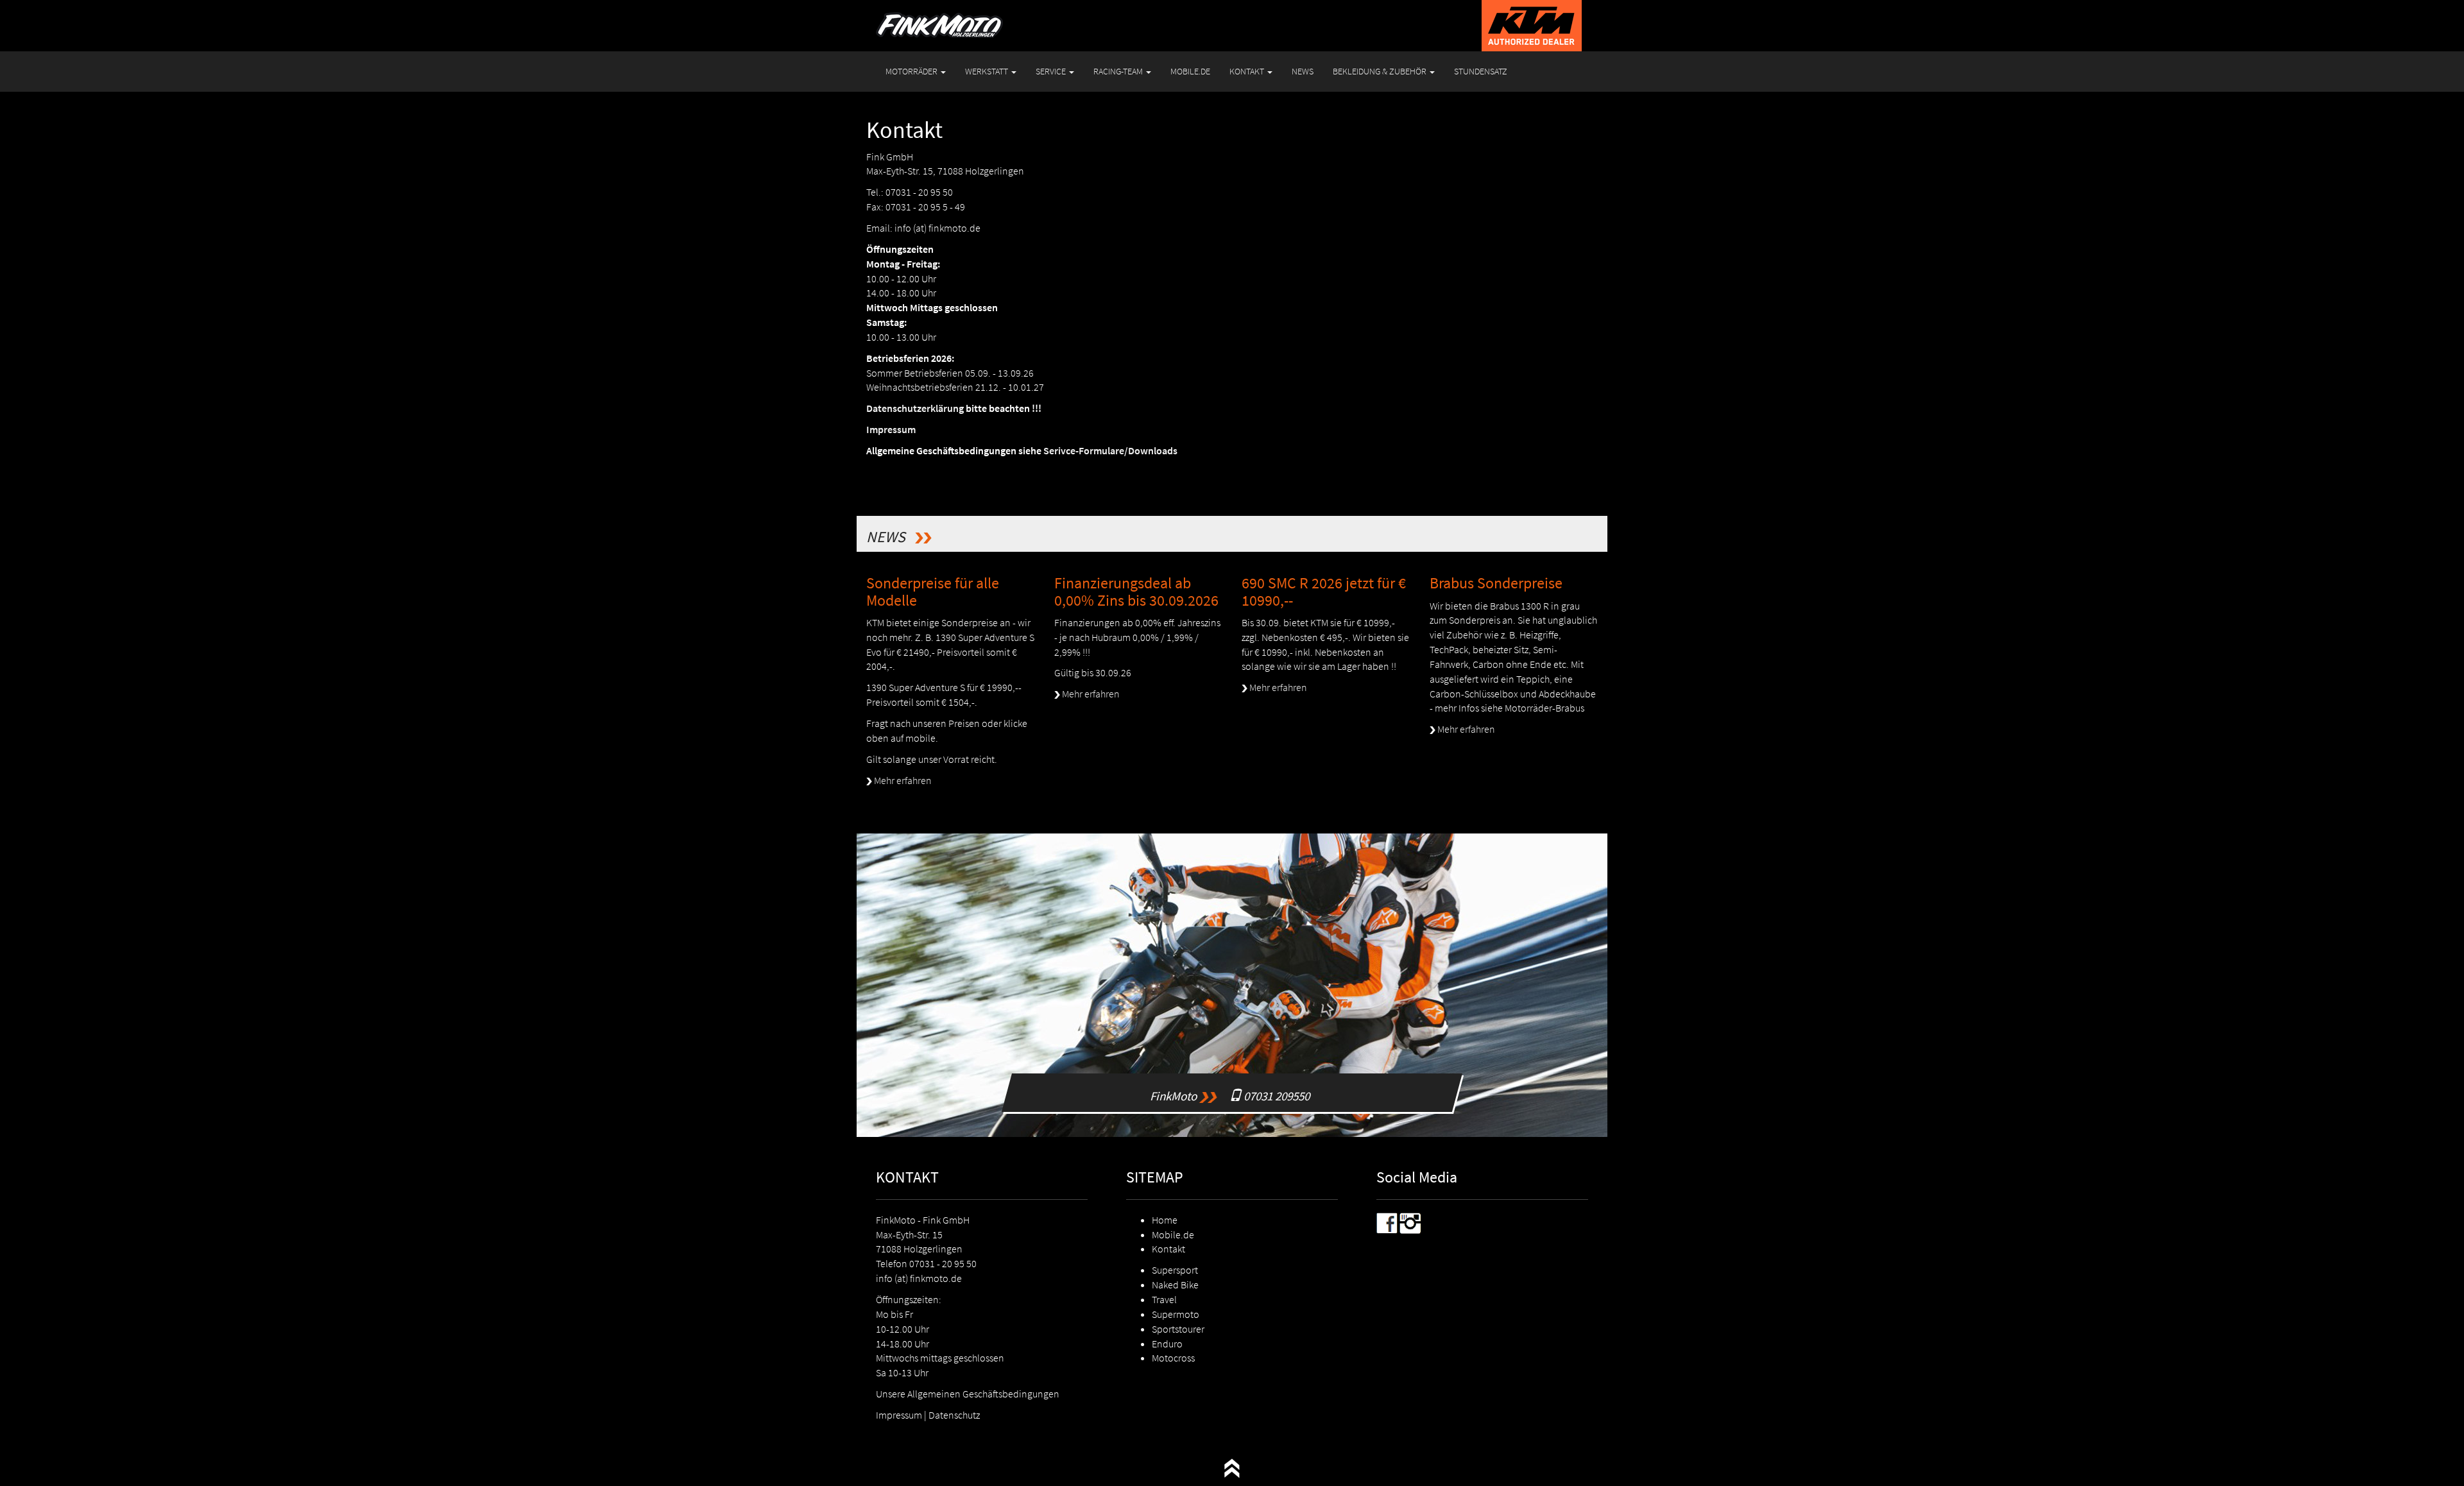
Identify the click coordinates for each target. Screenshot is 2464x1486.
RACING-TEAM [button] (1119, 71)
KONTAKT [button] (1248, 71)
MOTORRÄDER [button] (912, 71)
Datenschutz (954, 1415)
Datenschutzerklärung (915, 408)
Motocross (1173, 1358)
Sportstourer (1178, 1329)
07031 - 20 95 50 (943, 1263)
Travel (1164, 1299)
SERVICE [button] (1052, 71)
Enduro (1167, 1344)
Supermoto (1176, 1314)
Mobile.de (1173, 1234)
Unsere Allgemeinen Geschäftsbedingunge (965, 1394)
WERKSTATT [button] (988, 71)
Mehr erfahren (902, 780)
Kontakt (1168, 1249)
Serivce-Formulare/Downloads (1110, 450)
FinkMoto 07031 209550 (1232, 1092)
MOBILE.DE (1190, 71)
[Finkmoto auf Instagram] (1410, 1222)
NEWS (1303, 71)
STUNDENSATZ (1481, 71)
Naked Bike (1175, 1285)
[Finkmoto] (939, 16)
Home (1165, 1220)
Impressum (899, 1415)
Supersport (1175, 1270)
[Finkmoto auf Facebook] (1387, 1222)
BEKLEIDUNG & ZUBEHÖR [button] (1381, 71)
